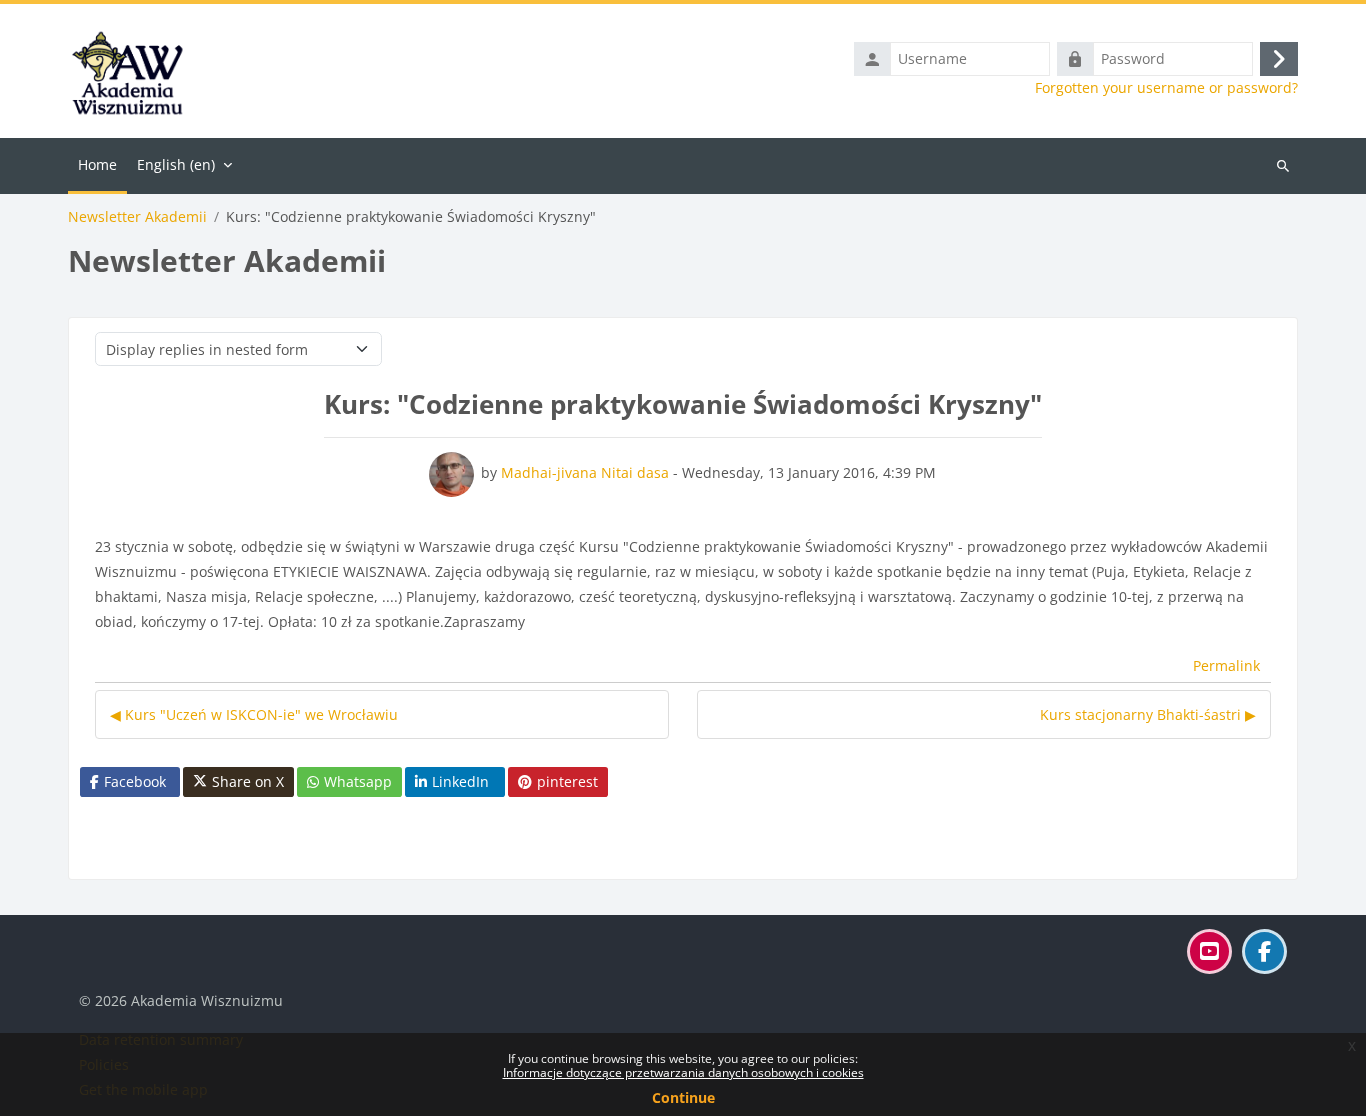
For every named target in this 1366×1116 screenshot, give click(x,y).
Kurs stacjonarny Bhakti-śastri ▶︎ (1148, 714)
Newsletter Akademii (137, 217)
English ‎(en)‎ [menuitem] (176, 164)
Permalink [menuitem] (1226, 665)
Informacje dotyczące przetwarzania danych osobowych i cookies (683, 1072)
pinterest (567, 781)
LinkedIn (460, 781)
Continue (683, 1097)
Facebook (135, 781)
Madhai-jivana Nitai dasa (585, 472)
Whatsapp (358, 781)
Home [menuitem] (97, 164)
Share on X (248, 781)
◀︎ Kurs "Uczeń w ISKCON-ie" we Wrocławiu (254, 714)
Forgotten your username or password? (1166, 88)
